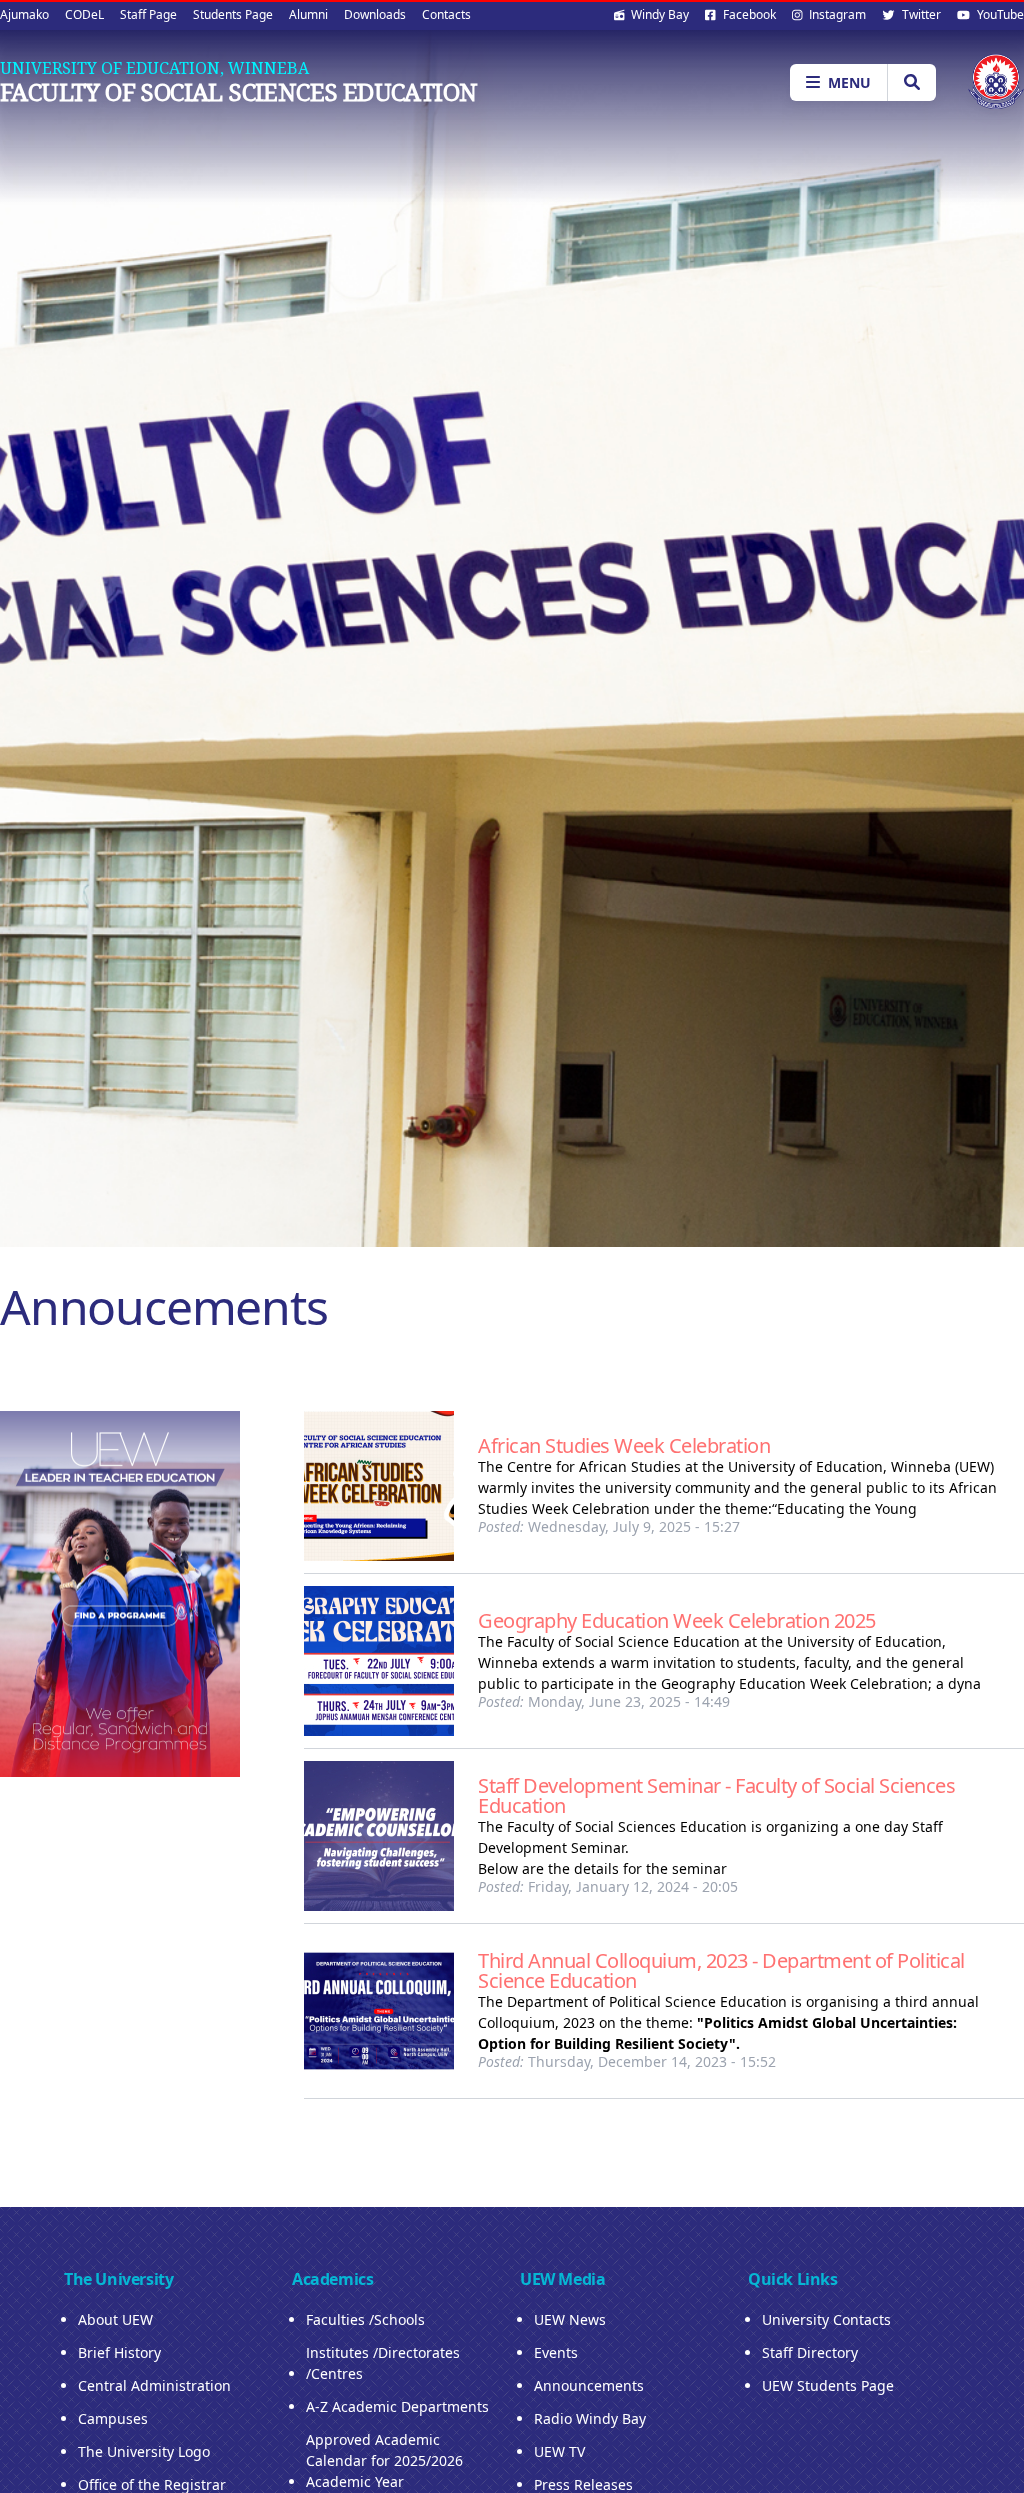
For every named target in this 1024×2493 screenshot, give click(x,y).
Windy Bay (658, 14)
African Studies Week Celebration (624, 1445)
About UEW (115, 2319)
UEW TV (559, 2451)
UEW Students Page (828, 2385)
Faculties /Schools (365, 2319)
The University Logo (144, 2451)
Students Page (233, 14)
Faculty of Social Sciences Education (238, 92)
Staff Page (148, 14)
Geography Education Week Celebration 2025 (677, 1620)
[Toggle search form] (911, 82)
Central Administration (154, 2385)
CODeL (84, 14)
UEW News (570, 2319)
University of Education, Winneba (154, 68)
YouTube (999, 14)
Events (556, 2352)
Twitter (920, 14)
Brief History (119, 2352)
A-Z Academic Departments (397, 2406)
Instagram (836, 14)
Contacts (446, 14)
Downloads (375, 14)
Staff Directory (810, 2352)
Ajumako (24, 14)
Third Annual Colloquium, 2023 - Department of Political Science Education (721, 1970)
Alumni (308, 14)
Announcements (589, 2385)
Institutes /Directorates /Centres (383, 2363)
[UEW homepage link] (996, 81)
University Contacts (826, 2319)
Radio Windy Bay (590, 2418)
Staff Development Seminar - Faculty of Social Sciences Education (716, 1795)
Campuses (113, 2418)
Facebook (748, 14)
